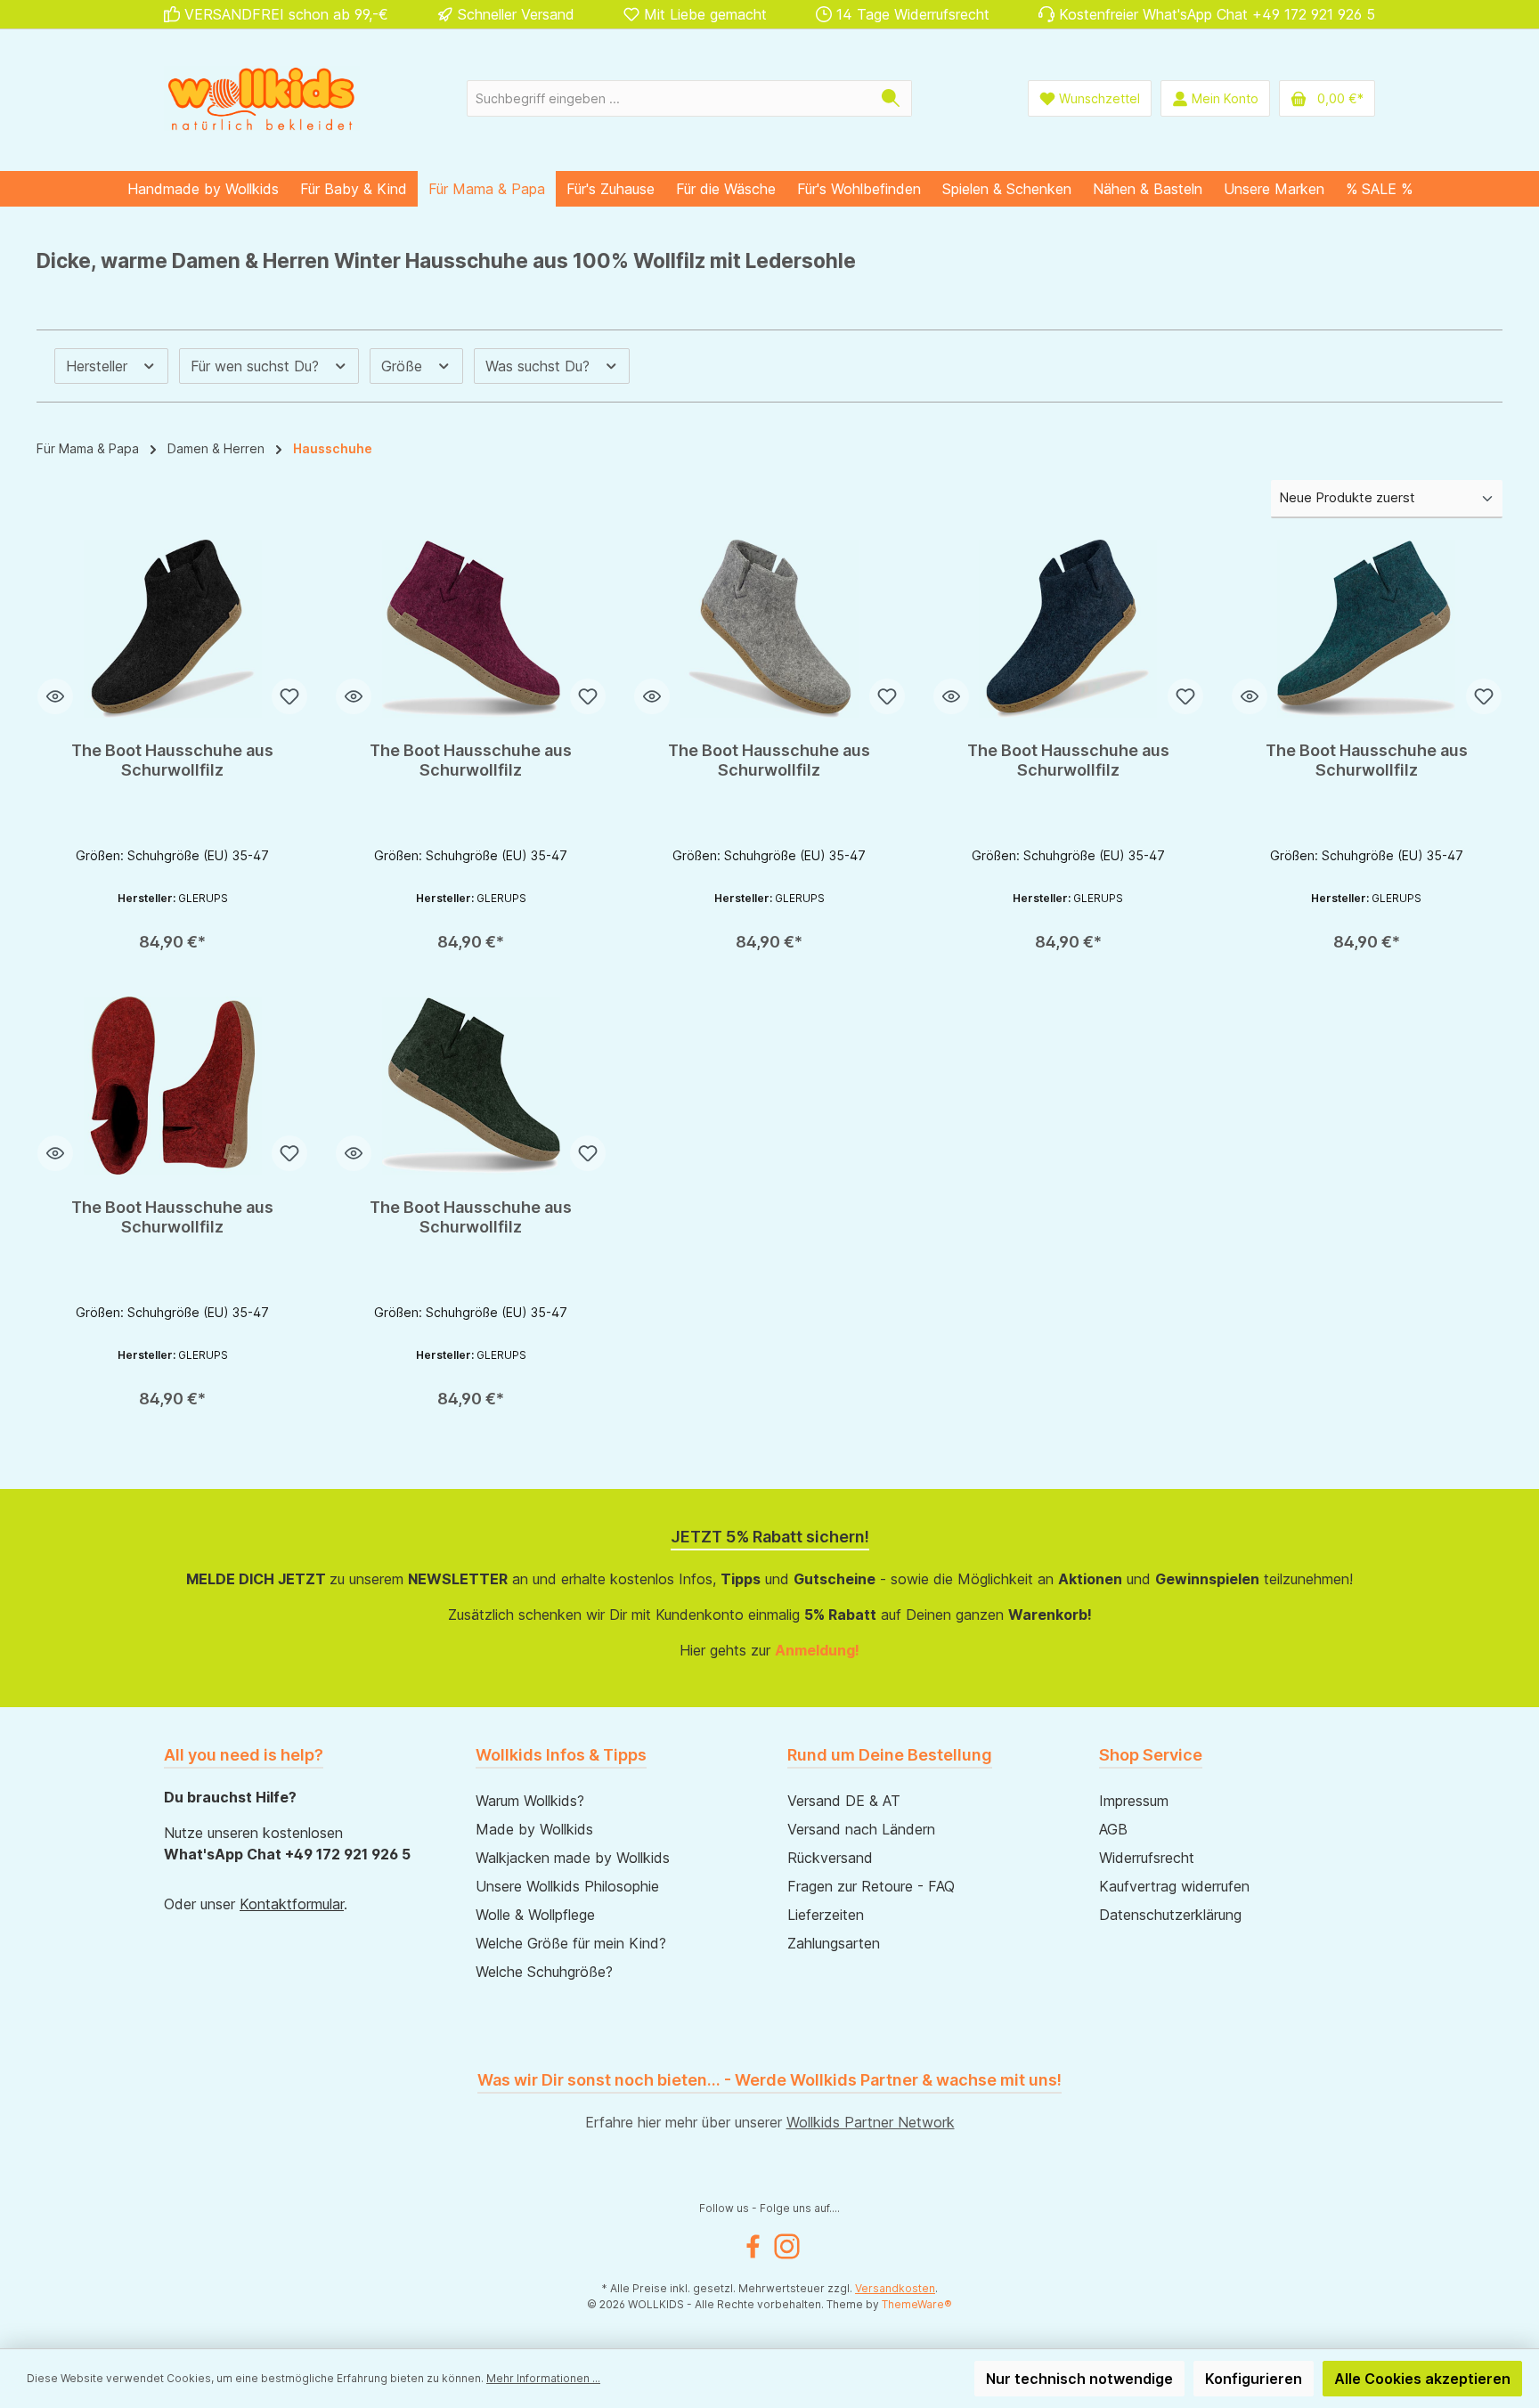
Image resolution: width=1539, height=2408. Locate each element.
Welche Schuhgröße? (544, 1972)
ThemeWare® (917, 2304)
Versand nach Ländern (861, 1829)
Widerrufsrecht (1147, 1858)
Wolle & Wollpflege (535, 1915)
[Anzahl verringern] (70, 935)
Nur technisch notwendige (1079, 2379)
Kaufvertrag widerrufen (1174, 1886)
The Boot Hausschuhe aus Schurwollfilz (172, 760)
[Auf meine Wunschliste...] (289, 696)
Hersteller (99, 366)
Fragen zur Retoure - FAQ (871, 1886)
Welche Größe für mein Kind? (571, 1943)
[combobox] (669, 98)
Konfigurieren (1254, 2379)
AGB (1113, 1829)
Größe (404, 366)
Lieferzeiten (826, 1915)
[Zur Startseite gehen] (262, 98)
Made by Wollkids (534, 1829)
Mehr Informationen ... (543, 2378)
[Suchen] (891, 98)
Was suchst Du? (540, 366)
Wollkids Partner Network (871, 2122)
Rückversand (830, 1858)
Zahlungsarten (834, 1943)
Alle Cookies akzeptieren (1422, 2379)
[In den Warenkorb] (235, 935)
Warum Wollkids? (530, 1801)
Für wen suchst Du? (257, 366)
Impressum (1134, 1801)
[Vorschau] (55, 696)
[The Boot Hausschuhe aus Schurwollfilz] (172, 629)
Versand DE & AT (844, 1801)
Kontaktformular (292, 1904)
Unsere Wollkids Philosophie (567, 1886)
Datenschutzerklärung (1170, 1915)
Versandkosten (895, 2288)
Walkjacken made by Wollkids (573, 1858)
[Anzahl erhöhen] (152, 935)
